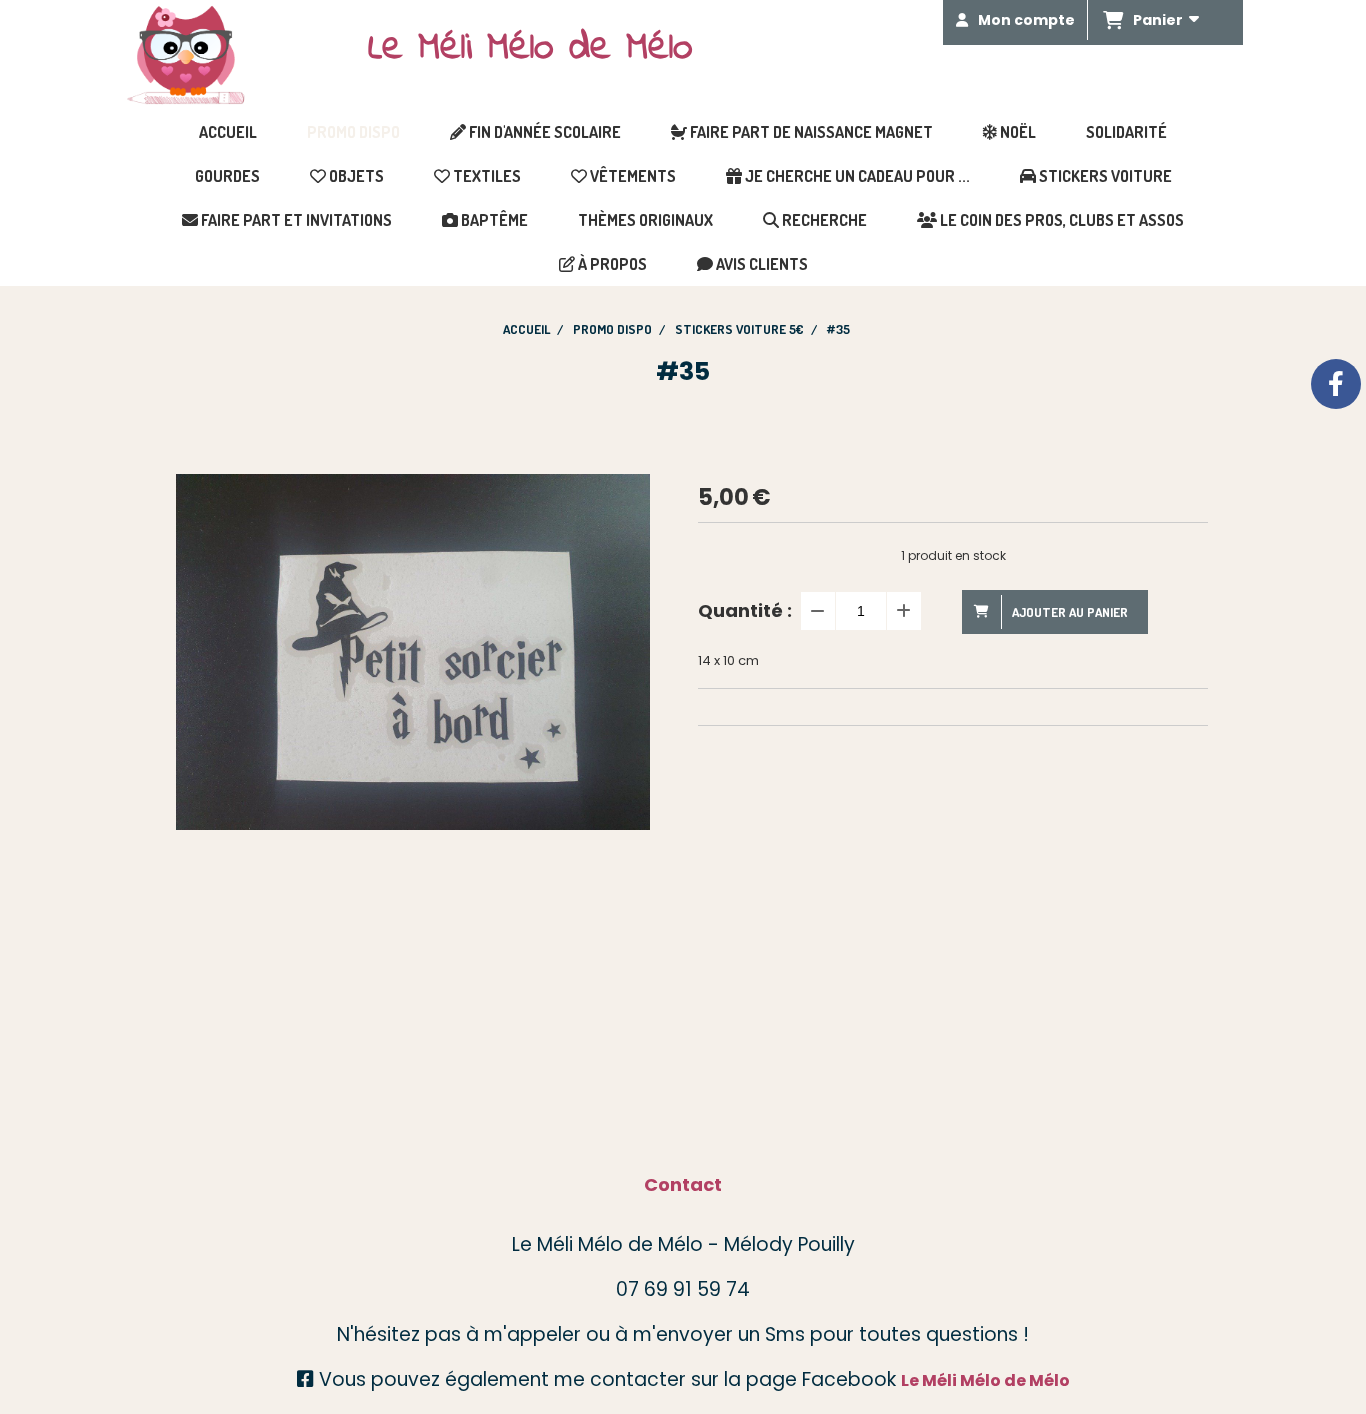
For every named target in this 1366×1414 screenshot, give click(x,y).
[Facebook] (1336, 384)
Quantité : (745, 610)
